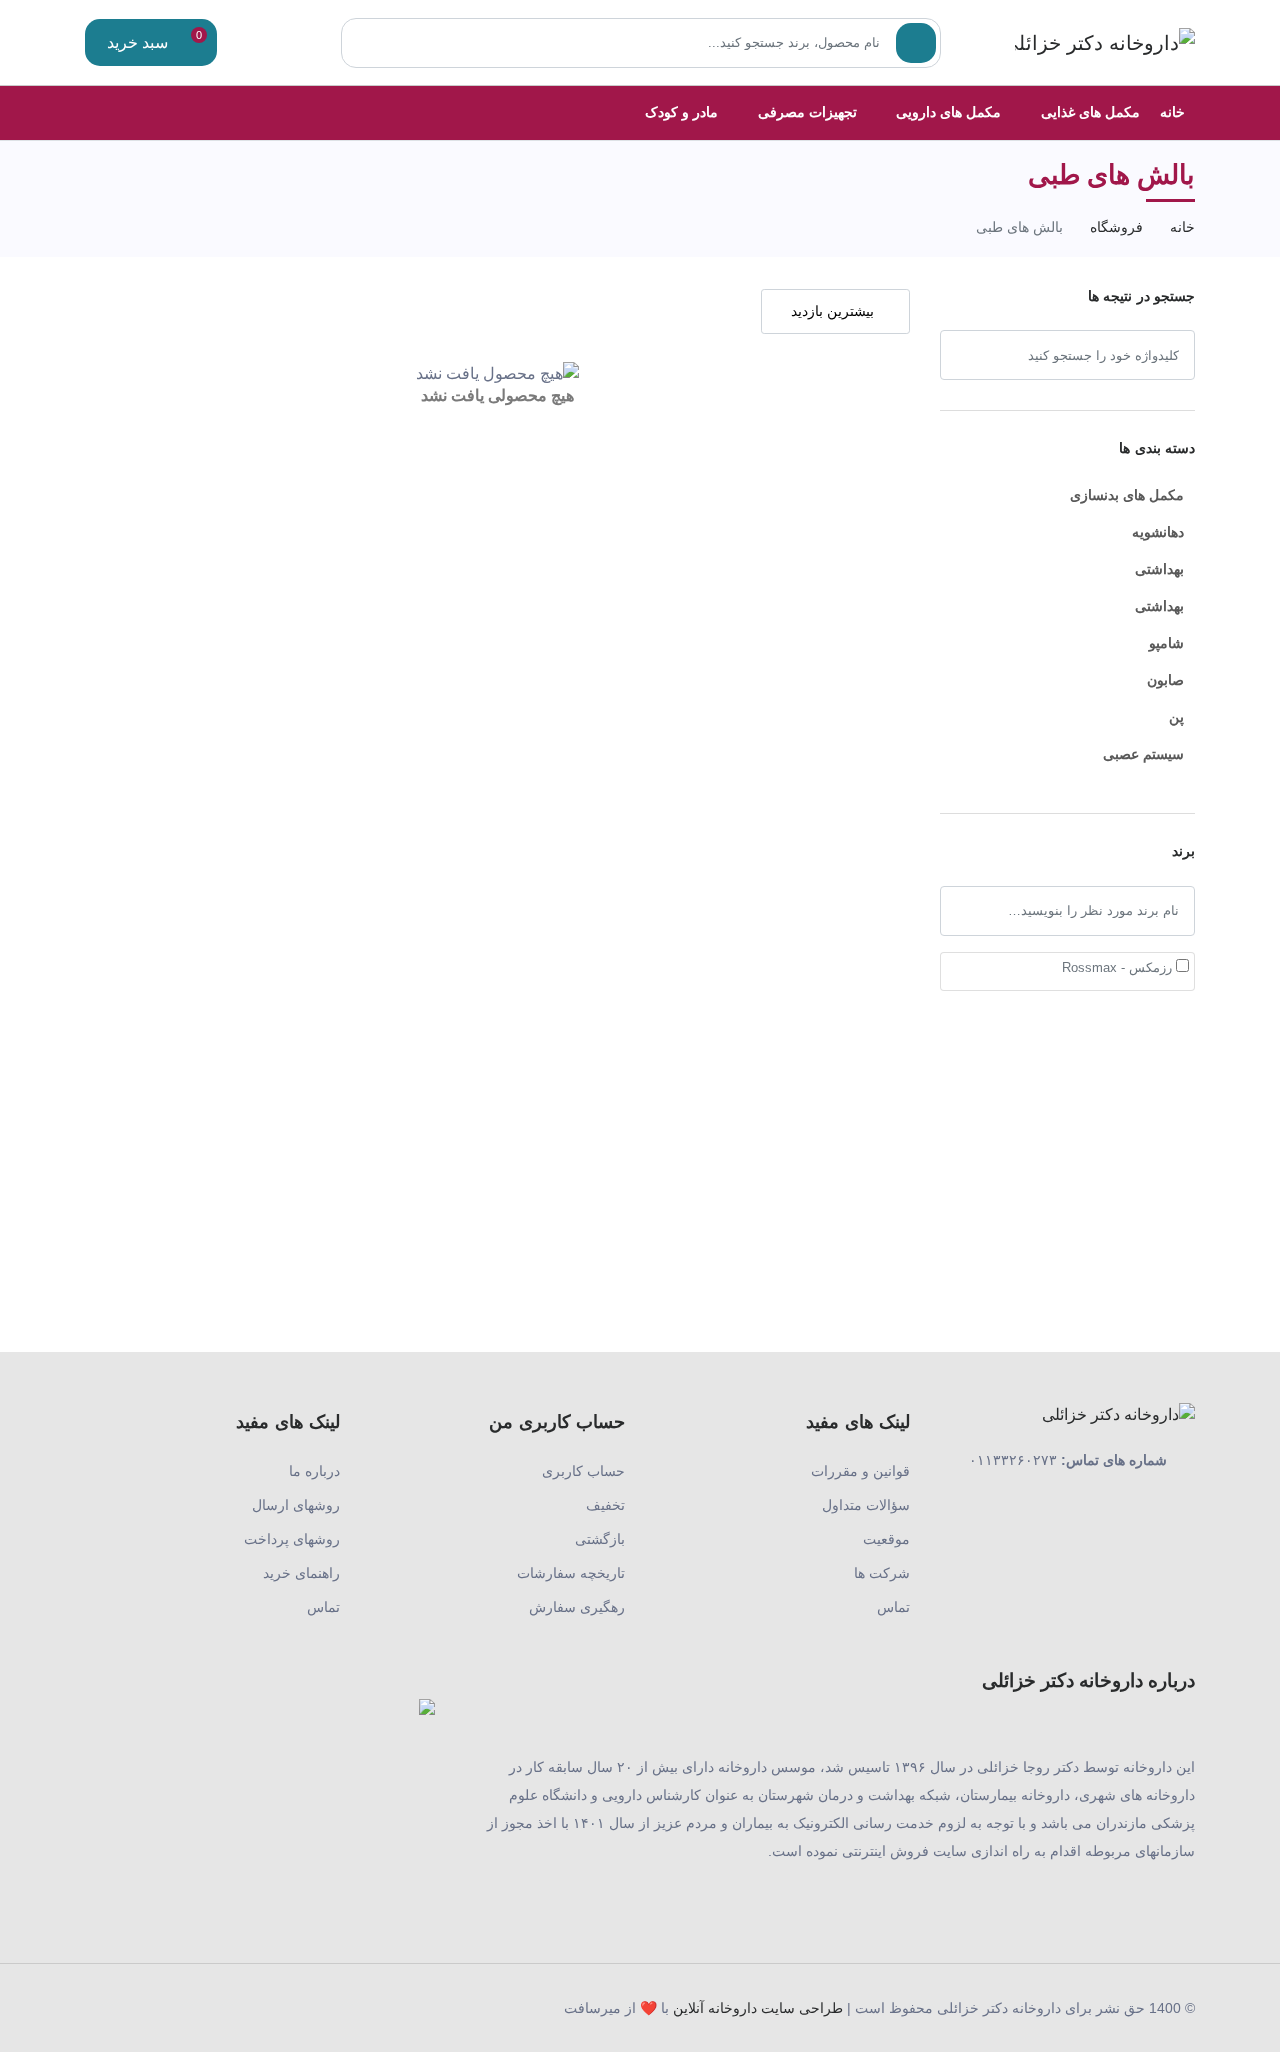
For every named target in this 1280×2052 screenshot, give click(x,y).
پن (1176, 717)
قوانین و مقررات (860, 1471)
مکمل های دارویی (948, 112)
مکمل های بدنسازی (1127, 495)
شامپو (1166, 643)
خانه (1172, 112)
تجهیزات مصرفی (807, 112)
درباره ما (314, 1471)
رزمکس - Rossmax (1117, 967)
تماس (893, 1607)
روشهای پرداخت (292, 1539)
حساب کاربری (583, 1471)
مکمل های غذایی (1090, 112)
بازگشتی (600, 1539)
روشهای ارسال (296, 1505)
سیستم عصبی (1143, 754)
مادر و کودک (681, 112)
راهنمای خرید (301, 1573)
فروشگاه (1116, 227)
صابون (1165, 680)
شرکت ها (882, 1573)
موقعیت (886, 1539)
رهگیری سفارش (577, 1607)
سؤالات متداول (866, 1505)
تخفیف (605, 1505)
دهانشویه (1158, 532)
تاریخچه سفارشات (571, 1573)
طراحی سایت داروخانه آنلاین (758, 2008)
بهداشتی (1159, 569)
